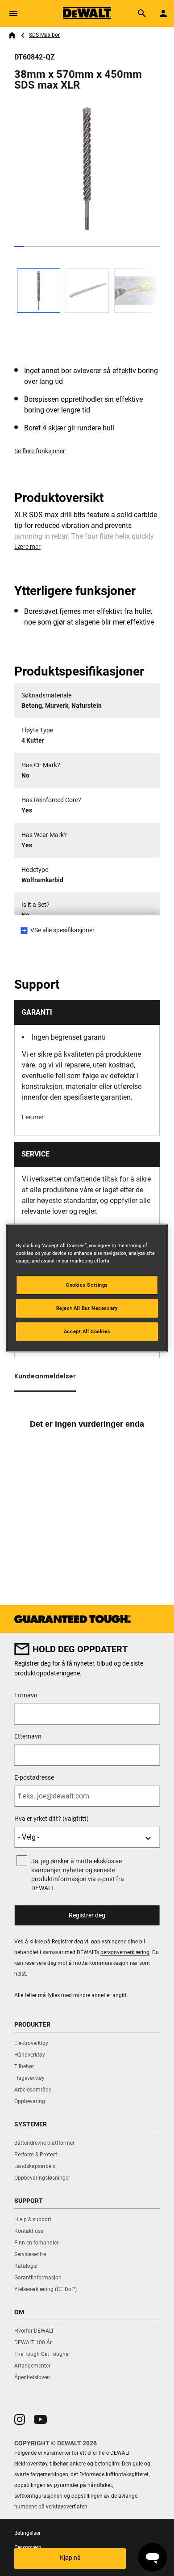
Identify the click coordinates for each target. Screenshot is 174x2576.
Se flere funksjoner (40, 451)
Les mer (33, 1117)
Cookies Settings (87, 1285)
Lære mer (27, 547)
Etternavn (28, 1736)
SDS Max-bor (44, 35)
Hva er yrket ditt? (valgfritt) (52, 1819)
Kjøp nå (70, 2558)
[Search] (142, 13)
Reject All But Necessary (87, 1308)
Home (12, 35)
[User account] (163, 13)
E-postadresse (34, 1777)
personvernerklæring (125, 1952)
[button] (20, 2419)
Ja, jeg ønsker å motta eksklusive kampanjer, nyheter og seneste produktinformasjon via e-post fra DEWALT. (78, 1875)
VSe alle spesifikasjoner (62, 930)
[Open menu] (13, 13)
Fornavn (26, 1695)
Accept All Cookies (87, 1331)
